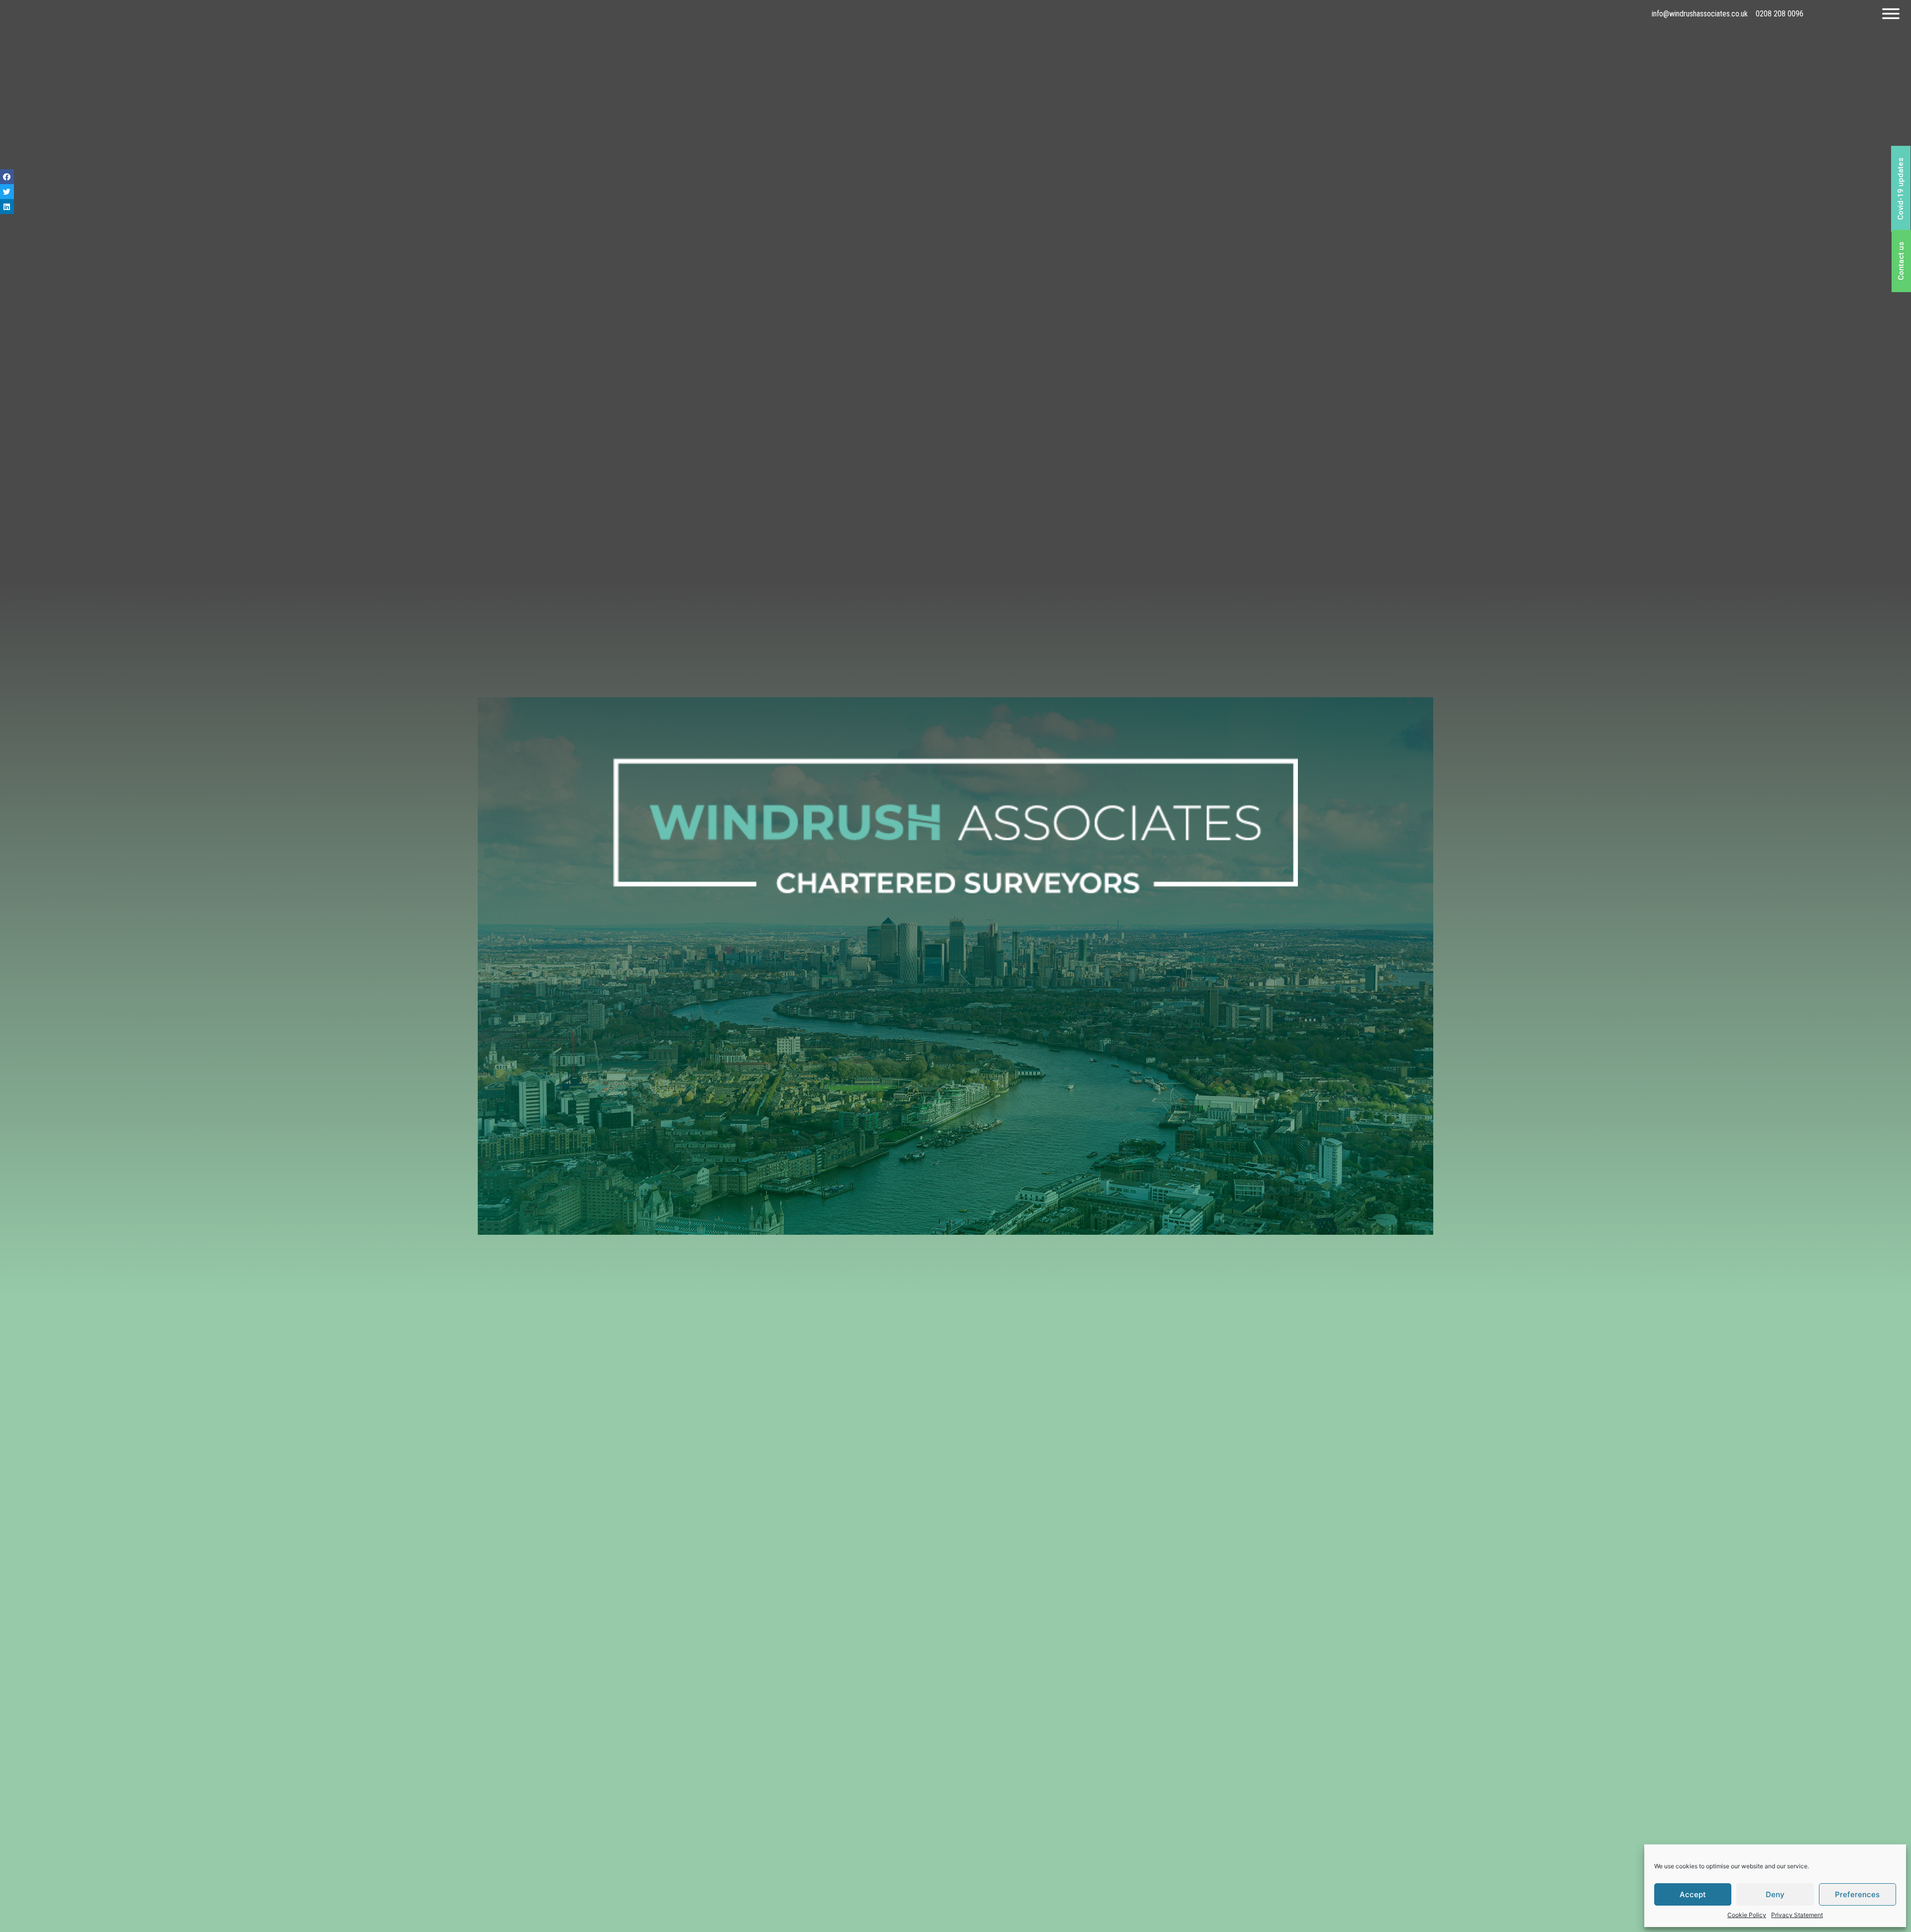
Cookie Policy (1747, 1915)
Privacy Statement (1797, 1915)
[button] (1901, 189)
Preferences (1857, 1894)
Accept (1693, 1894)
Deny (1775, 1894)
